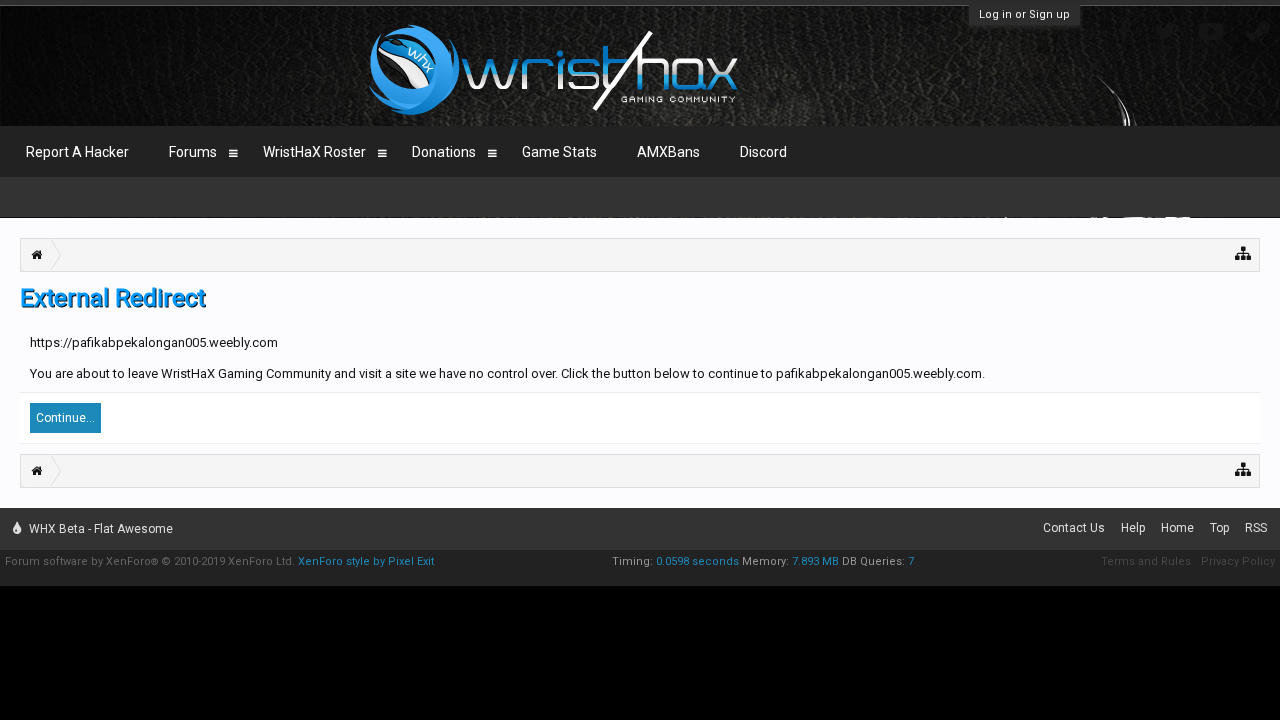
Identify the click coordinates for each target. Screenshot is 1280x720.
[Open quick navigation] (1243, 252)
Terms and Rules (1146, 561)
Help (1133, 528)
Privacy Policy (1238, 561)
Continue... (65, 418)
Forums (193, 152)
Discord (763, 152)
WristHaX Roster (314, 152)
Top (1219, 528)
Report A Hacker (77, 152)
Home (1177, 528)
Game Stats (559, 152)
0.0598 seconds (697, 561)
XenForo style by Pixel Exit (366, 561)
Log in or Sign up (1024, 14)
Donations (444, 152)
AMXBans (668, 152)
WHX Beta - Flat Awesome (99, 529)
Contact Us (1074, 528)
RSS (1256, 528)
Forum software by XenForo (150, 561)
